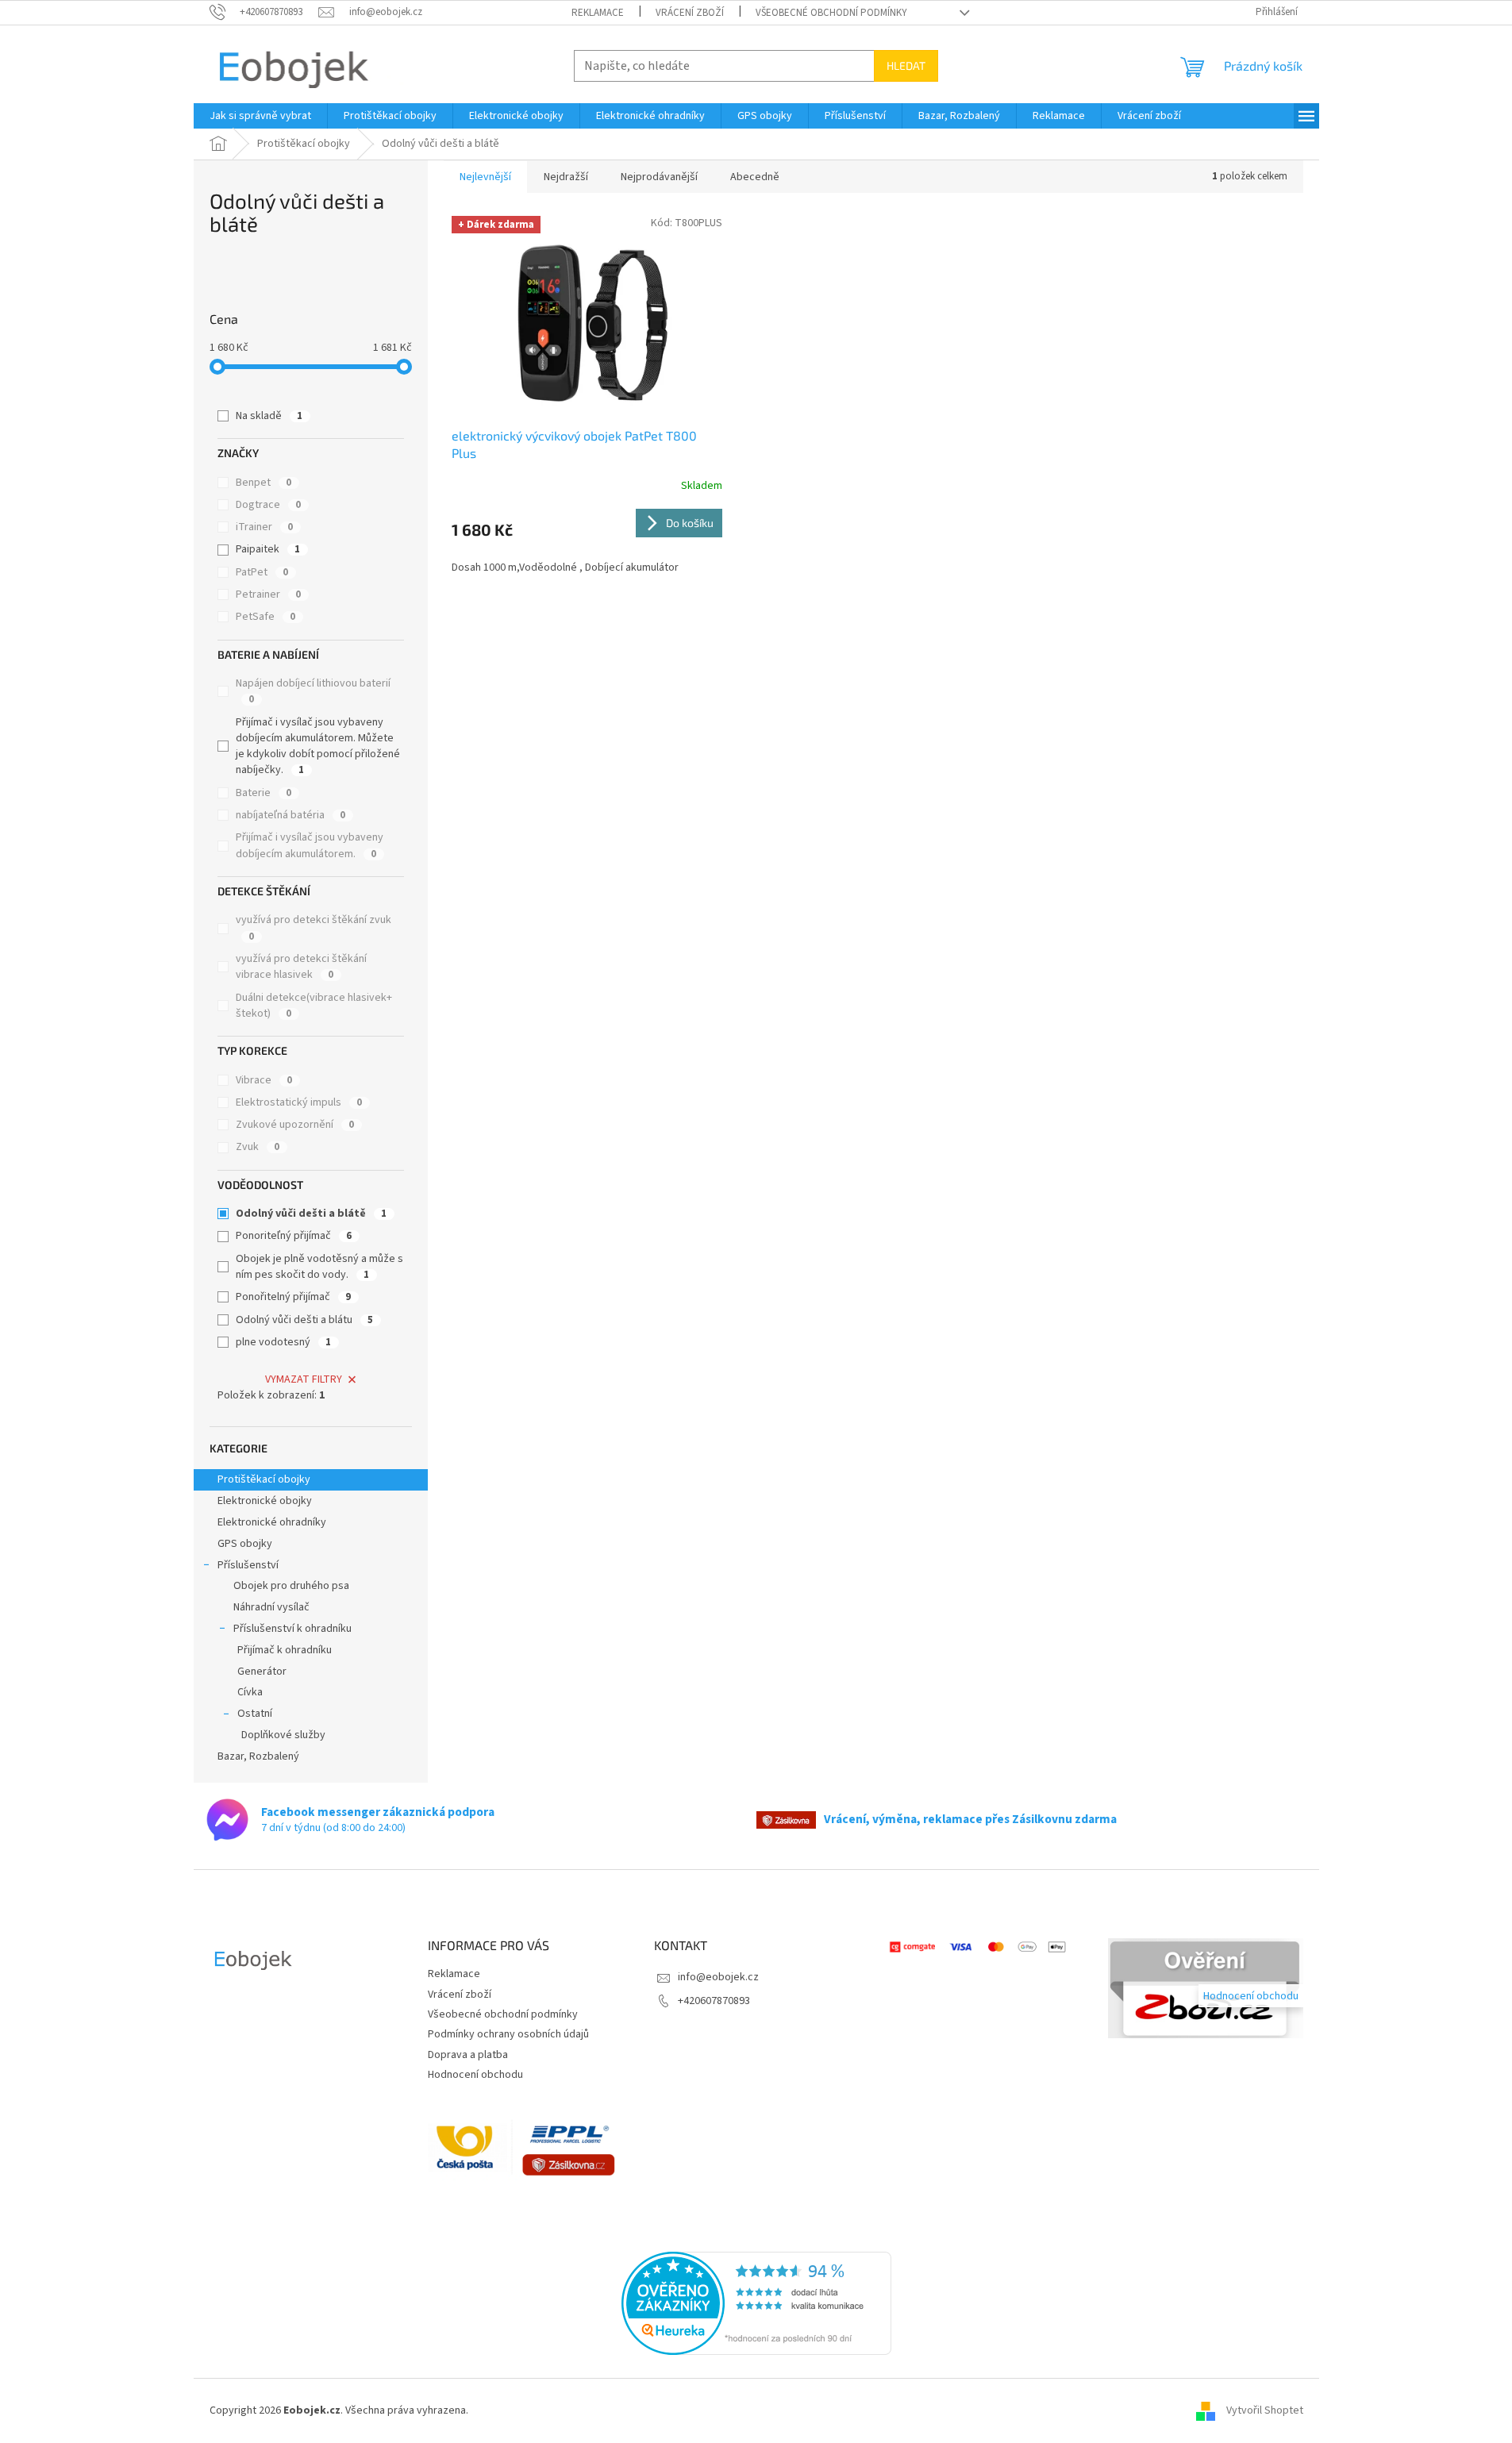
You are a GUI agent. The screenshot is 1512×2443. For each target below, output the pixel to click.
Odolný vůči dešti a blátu (304, 1320)
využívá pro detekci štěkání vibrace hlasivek (301, 967)
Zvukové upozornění (295, 1125)
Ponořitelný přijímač (293, 1297)
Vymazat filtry (304, 1379)
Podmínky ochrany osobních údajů (508, 2034)
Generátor (262, 1672)
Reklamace (598, 13)
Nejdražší (566, 177)
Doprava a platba (468, 2055)
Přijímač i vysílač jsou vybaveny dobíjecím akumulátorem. (310, 845)
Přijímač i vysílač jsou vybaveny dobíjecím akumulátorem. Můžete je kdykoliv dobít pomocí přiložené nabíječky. (318, 746)
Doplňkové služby (283, 1735)
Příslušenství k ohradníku (292, 1629)
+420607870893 (714, 2001)
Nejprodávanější (659, 177)
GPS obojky (245, 1544)
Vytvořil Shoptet (1265, 2410)
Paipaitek (268, 549)
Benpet (264, 483)
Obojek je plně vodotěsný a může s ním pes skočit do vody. (319, 1267)
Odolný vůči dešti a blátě (311, 1214)
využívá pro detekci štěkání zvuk (314, 927)
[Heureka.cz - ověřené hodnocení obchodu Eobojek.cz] (756, 2303)
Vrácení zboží (690, 13)
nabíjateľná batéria (290, 815)
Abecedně (755, 177)
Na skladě (269, 416)
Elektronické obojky (265, 1501)
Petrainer (268, 594)
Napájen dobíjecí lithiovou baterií (313, 691)
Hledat (906, 65)
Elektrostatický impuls (299, 1102)
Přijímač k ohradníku (285, 1650)
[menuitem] (260, 116)
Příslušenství (248, 1565)
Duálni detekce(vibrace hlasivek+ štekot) (314, 1006)
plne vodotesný (283, 1342)
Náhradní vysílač (271, 1607)
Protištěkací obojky (265, 1479)
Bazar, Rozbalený (258, 1756)
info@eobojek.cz (718, 1977)
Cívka (250, 1692)
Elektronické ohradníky (272, 1522)
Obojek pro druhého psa (291, 1586)
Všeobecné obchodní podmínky (831, 13)
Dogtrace (268, 505)
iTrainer (264, 527)
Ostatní (255, 1714)
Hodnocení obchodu (475, 2075)
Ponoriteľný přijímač (294, 1236)
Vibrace (264, 1080)
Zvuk (258, 1147)
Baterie (264, 793)
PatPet (262, 572)
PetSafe (265, 617)
